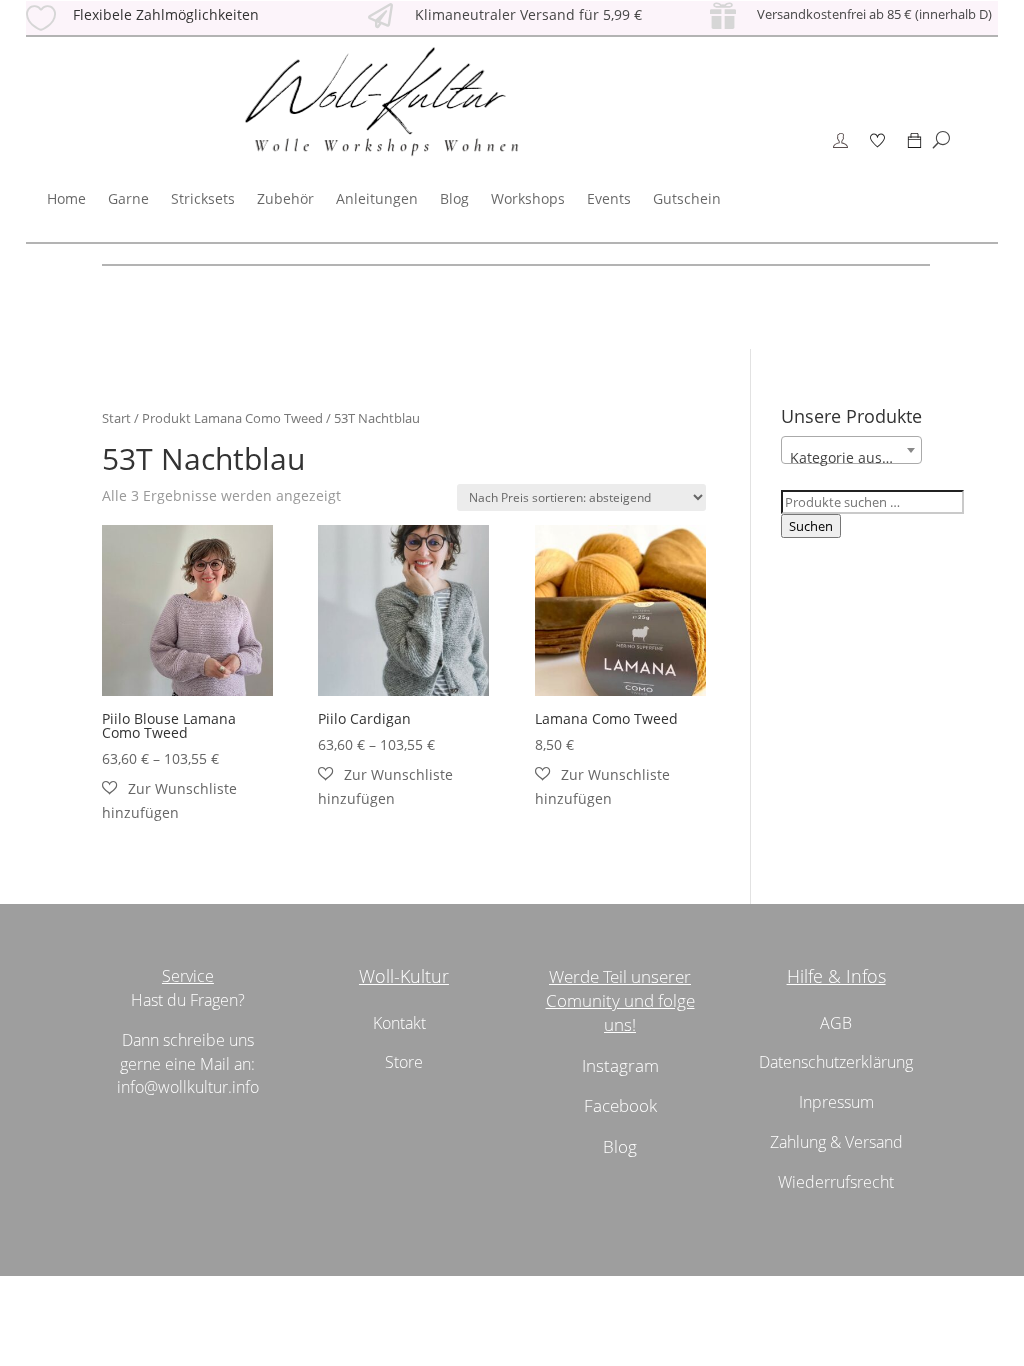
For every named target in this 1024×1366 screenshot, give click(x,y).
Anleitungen (377, 198)
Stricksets (203, 198)
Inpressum (836, 1102)
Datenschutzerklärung (836, 1062)
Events (609, 198)
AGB (836, 1023)
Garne (128, 198)
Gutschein (687, 198)
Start (116, 418)
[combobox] (851, 450)
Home (66, 198)
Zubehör (285, 198)
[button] (187, 801)
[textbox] (851, 458)
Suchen (811, 526)
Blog (454, 198)
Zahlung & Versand (836, 1142)
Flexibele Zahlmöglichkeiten (166, 14)
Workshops (528, 198)
